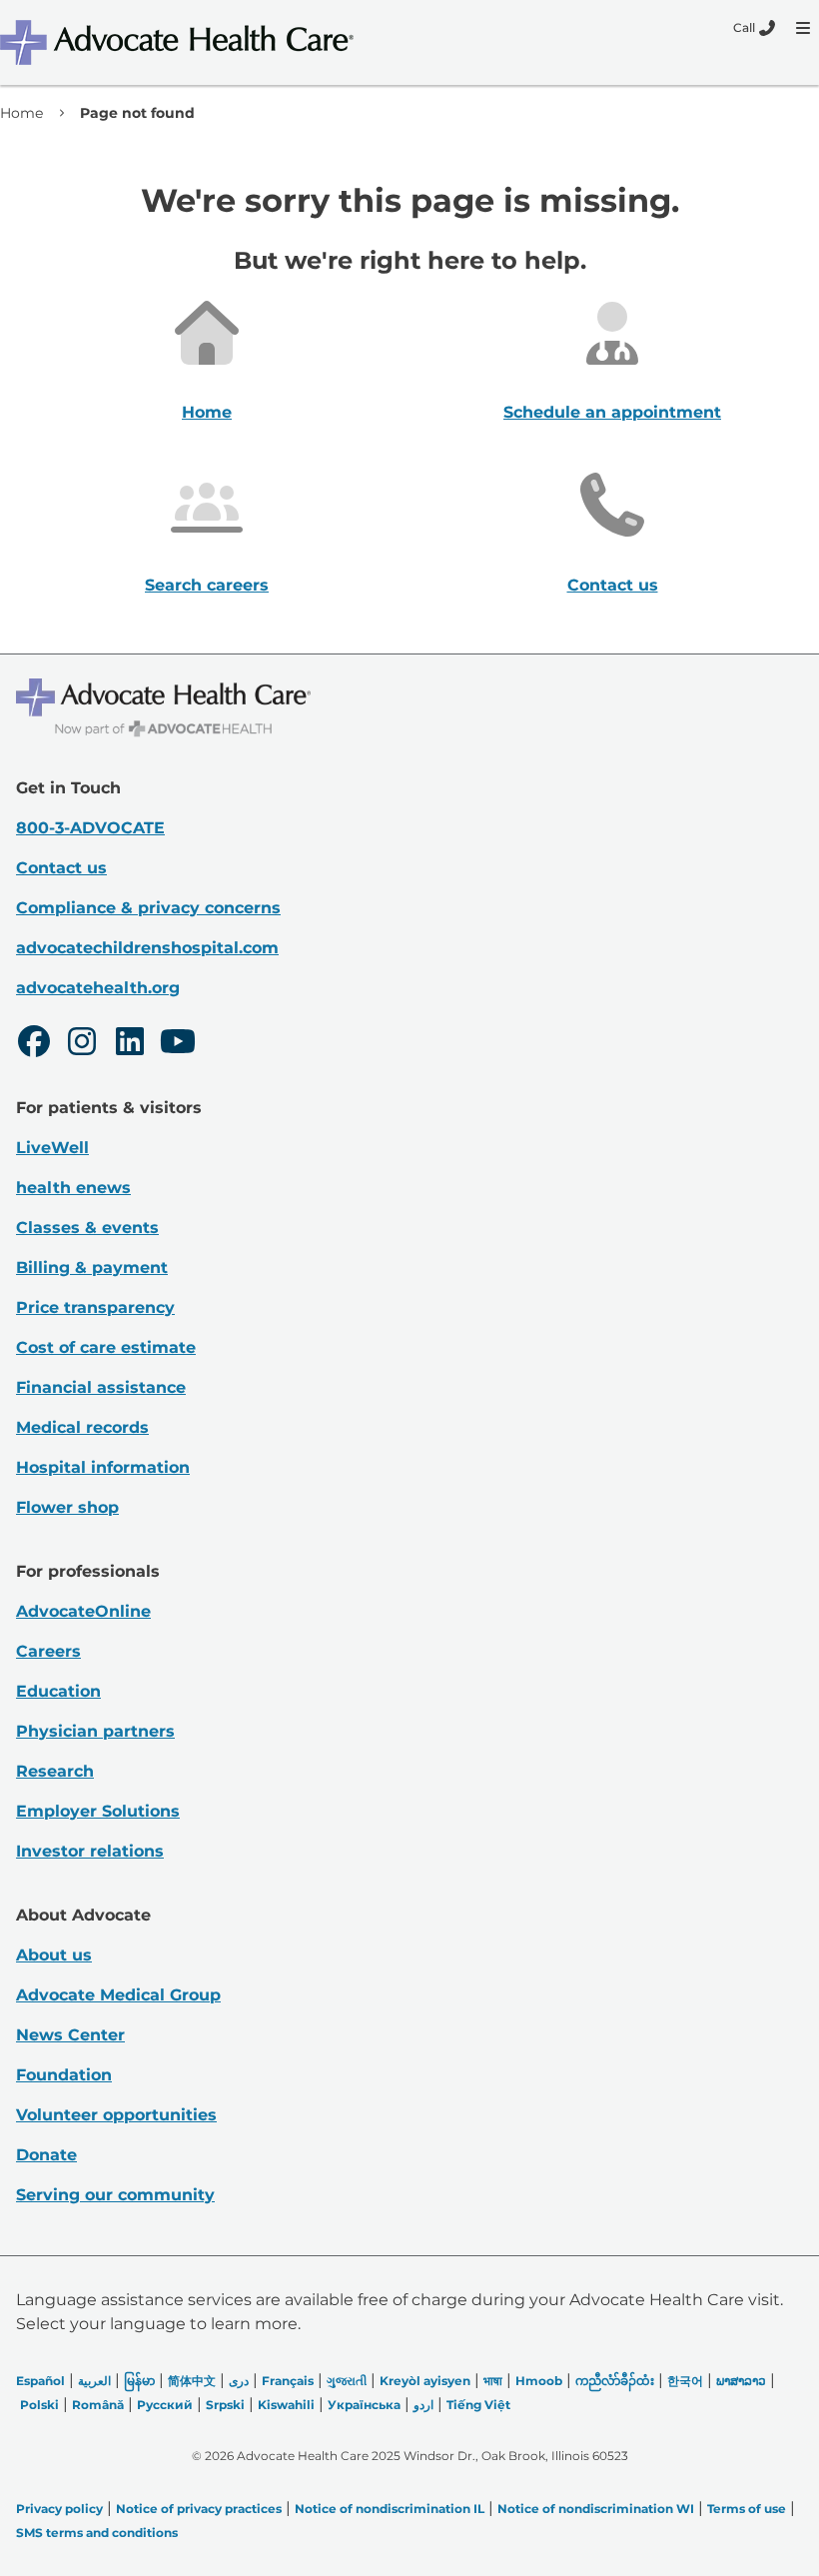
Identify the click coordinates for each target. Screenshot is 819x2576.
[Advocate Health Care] (180, 42)
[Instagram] (82, 1044)
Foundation (64, 2075)
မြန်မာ (139, 2381)
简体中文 (192, 2381)
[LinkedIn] (130, 1044)
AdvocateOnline (83, 1611)
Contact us (613, 585)
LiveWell (52, 1148)
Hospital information (103, 1467)
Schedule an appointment (612, 412)
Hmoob (539, 2381)
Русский (165, 2405)
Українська (364, 2405)
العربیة (94, 2381)
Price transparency (95, 1307)
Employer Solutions (98, 1811)
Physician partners (95, 1731)
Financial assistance (101, 1387)
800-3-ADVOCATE (90, 828)
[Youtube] (178, 1044)
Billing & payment (92, 1268)
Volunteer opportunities (116, 2115)
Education (58, 1691)
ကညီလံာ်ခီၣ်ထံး (615, 2381)
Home (21, 113)
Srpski (225, 2405)
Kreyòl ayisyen (425, 2381)
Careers (48, 1651)
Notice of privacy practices (199, 2509)
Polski (39, 2405)
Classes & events (87, 1228)
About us (54, 1955)
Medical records (82, 1427)
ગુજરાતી (347, 2381)
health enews (73, 1188)
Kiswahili (286, 2405)
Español (40, 2381)
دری (239, 2381)
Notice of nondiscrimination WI (596, 2509)
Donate (46, 2155)
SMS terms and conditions (97, 2533)
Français (288, 2381)
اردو (423, 2405)
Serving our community (115, 2195)
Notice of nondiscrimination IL (390, 2509)
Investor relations (90, 1851)
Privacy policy (59, 2509)
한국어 (685, 2381)
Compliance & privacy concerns (148, 908)
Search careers (207, 585)
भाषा (493, 2381)
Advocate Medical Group (118, 1995)
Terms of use (747, 2509)
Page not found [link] (137, 113)
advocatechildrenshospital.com (147, 948)
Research (55, 1771)
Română (98, 2405)
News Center (70, 2035)
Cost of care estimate (106, 1347)
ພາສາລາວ (741, 2381)
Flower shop (67, 1507)
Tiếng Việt (478, 2405)
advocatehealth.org (98, 988)
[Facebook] (34, 1044)
